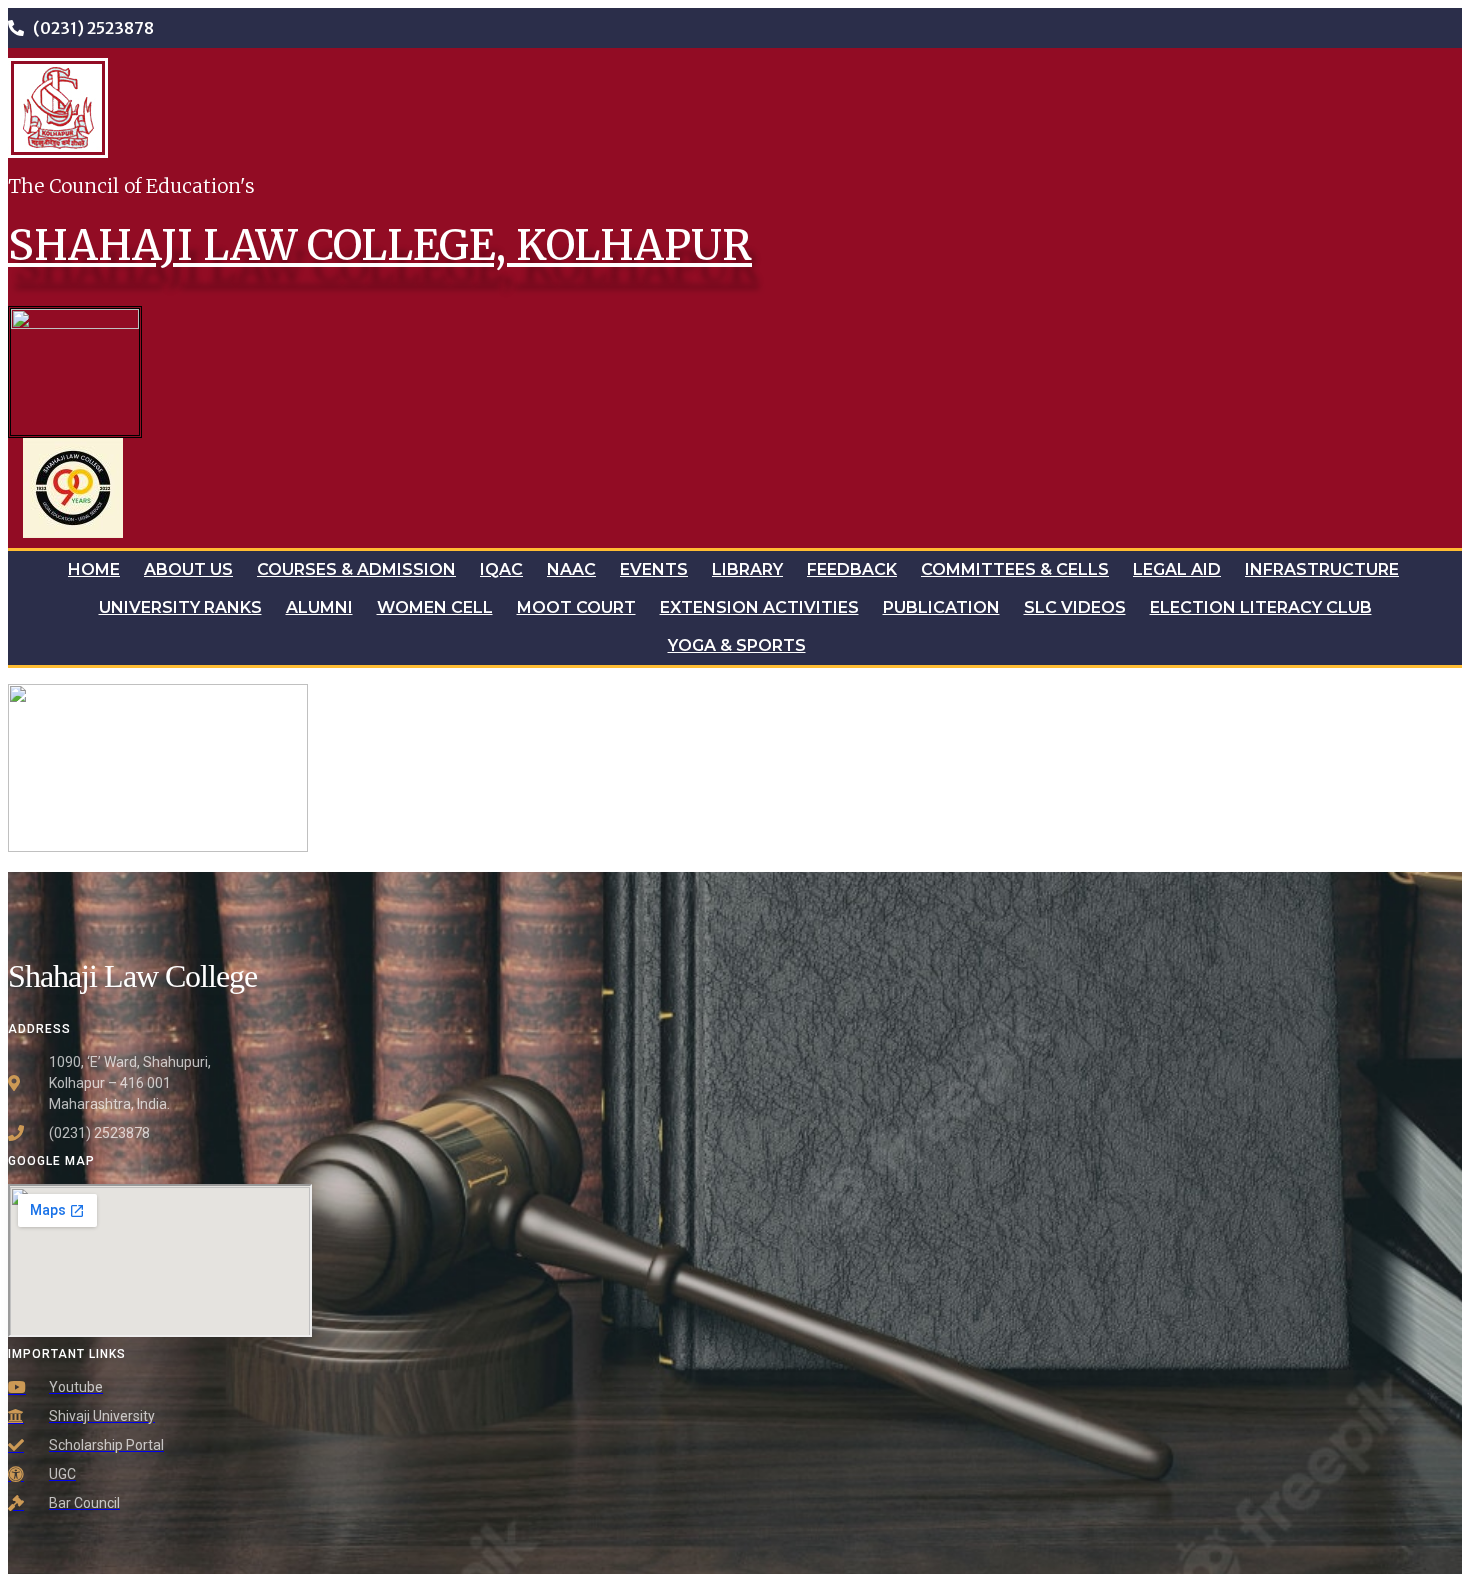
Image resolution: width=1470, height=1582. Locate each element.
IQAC (501, 569)
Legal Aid (1177, 569)
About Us (188, 569)
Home (94, 569)
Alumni (319, 607)
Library (747, 569)
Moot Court (576, 607)
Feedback (852, 569)
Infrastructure (1322, 569)
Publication (941, 607)
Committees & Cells (1015, 569)
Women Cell (435, 607)
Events (654, 569)
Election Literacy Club (1261, 607)
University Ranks (180, 607)
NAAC (571, 569)
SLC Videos (1075, 607)
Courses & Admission (356, 569)
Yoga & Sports (737, 645)
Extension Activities (759, 607)
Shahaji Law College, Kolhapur (380, 245)
